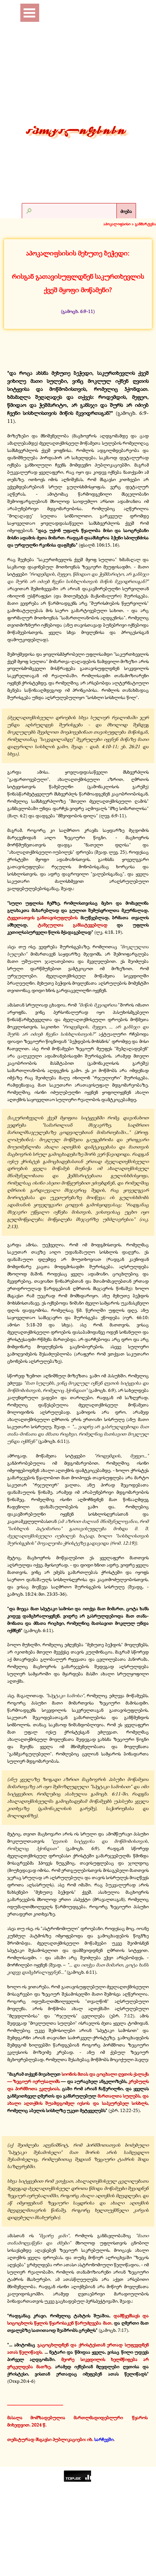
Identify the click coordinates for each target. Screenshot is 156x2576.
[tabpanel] (78, 281)
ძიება (126, 211)
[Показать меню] (29, 13)
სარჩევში (104, 2439)
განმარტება (145, 224)
